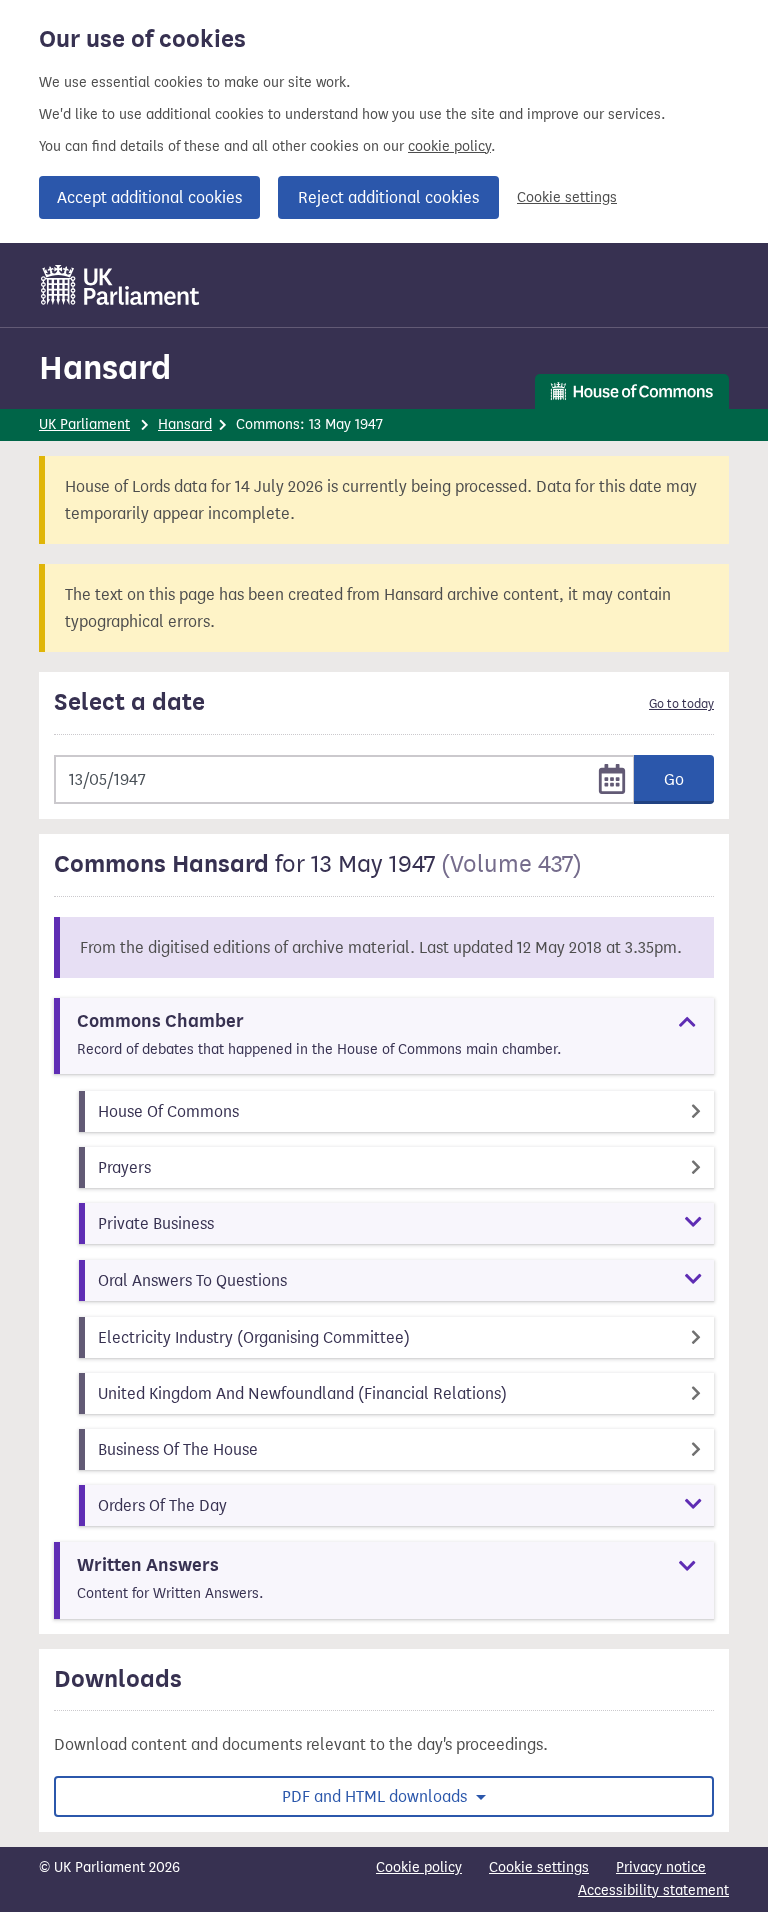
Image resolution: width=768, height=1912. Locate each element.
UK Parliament (84, 424)
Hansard (105, 367)
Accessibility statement (653, 1890)
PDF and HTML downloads (376, 1796)
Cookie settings (567, 197)
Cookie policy (419, 1867)
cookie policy (449, 146)
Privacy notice (661, 1867)
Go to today (681, 704)
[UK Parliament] (120, 285)
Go (674, 779)
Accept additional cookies (149, 197)
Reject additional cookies (388, 197)
